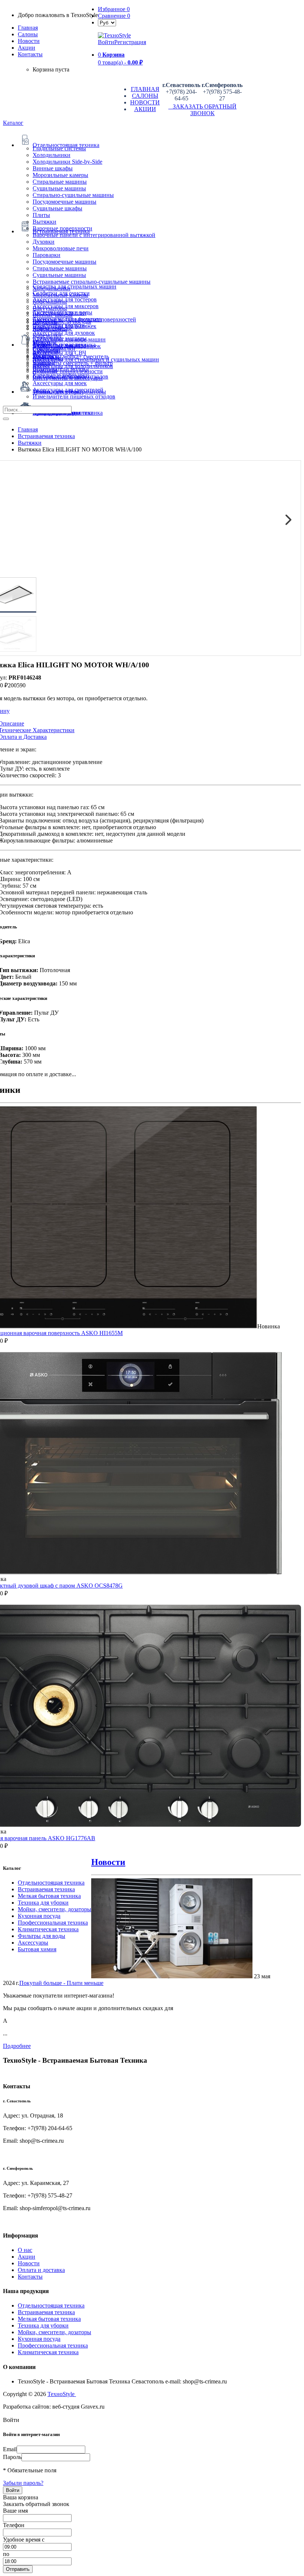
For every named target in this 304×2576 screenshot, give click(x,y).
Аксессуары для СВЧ (59, 353)
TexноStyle (62, 2394)
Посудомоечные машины (65, 202)
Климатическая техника (48, 1929)
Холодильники (52, 155)
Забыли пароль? (23, 2483)
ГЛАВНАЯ (145, 89)
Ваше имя (15, 2511)
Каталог (13, 123)
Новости (29, 41)
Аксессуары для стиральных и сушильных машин (96, 359)
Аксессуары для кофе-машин (69, 339)
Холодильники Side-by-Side (67, 162)
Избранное (114, 9)
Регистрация (130, 42)
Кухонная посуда (39, 1916)
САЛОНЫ (145, 96)
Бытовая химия (37, 1949)
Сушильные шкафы (57, 208)
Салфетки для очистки (61, 293)
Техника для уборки (43, 1903)
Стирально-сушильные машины (73, 195)
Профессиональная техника (53, 1923)
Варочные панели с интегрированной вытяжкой (94, 235)
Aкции (27, 48)
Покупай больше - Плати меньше (61, 1983)
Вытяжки (44, 222)
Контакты (30, 54)
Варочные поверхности (62, 228)
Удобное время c (24, 2540)
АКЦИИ (145, 109)
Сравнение (114, 16)
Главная (28, 28)
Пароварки (47, 255)
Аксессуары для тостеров (65, 299)
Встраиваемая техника (46, 1889)
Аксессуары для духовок (64, 333)
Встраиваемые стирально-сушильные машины (92, 282)
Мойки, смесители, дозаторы (54, 1909)
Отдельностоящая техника (51, 1883)
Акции (27, 2257)
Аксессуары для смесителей (68, 390)
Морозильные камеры (60, 175)
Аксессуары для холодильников (73, 366)
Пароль (12, 2457)
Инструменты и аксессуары (68, 378)
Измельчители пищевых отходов (74, 396)
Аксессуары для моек (60, 383)
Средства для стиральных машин (75, 286)
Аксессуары (33, 1943)
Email (10, 2449)
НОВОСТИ (145, 102)
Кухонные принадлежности (68, 371)
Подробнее (17, 2046)
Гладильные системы (59, 148)
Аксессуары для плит (60, 313)
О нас (25, 2250)
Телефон (14, 2525)
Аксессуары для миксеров (66, 306)
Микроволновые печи (61, 248)
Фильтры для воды (42, 1936)
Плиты (41, 215)
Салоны (28, 34)
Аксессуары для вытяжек (65, 326)
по (6, 2554)
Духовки (44, 242)
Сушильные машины (59, 188)
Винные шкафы (53, 168)
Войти (106, 42)
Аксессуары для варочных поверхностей (84, 319)
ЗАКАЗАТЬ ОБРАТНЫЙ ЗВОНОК (202, 110)
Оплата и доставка (41, 2270)
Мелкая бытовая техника (49, 1896)
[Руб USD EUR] (107, 22)
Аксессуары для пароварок (67, 346)
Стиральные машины (60, 182)
